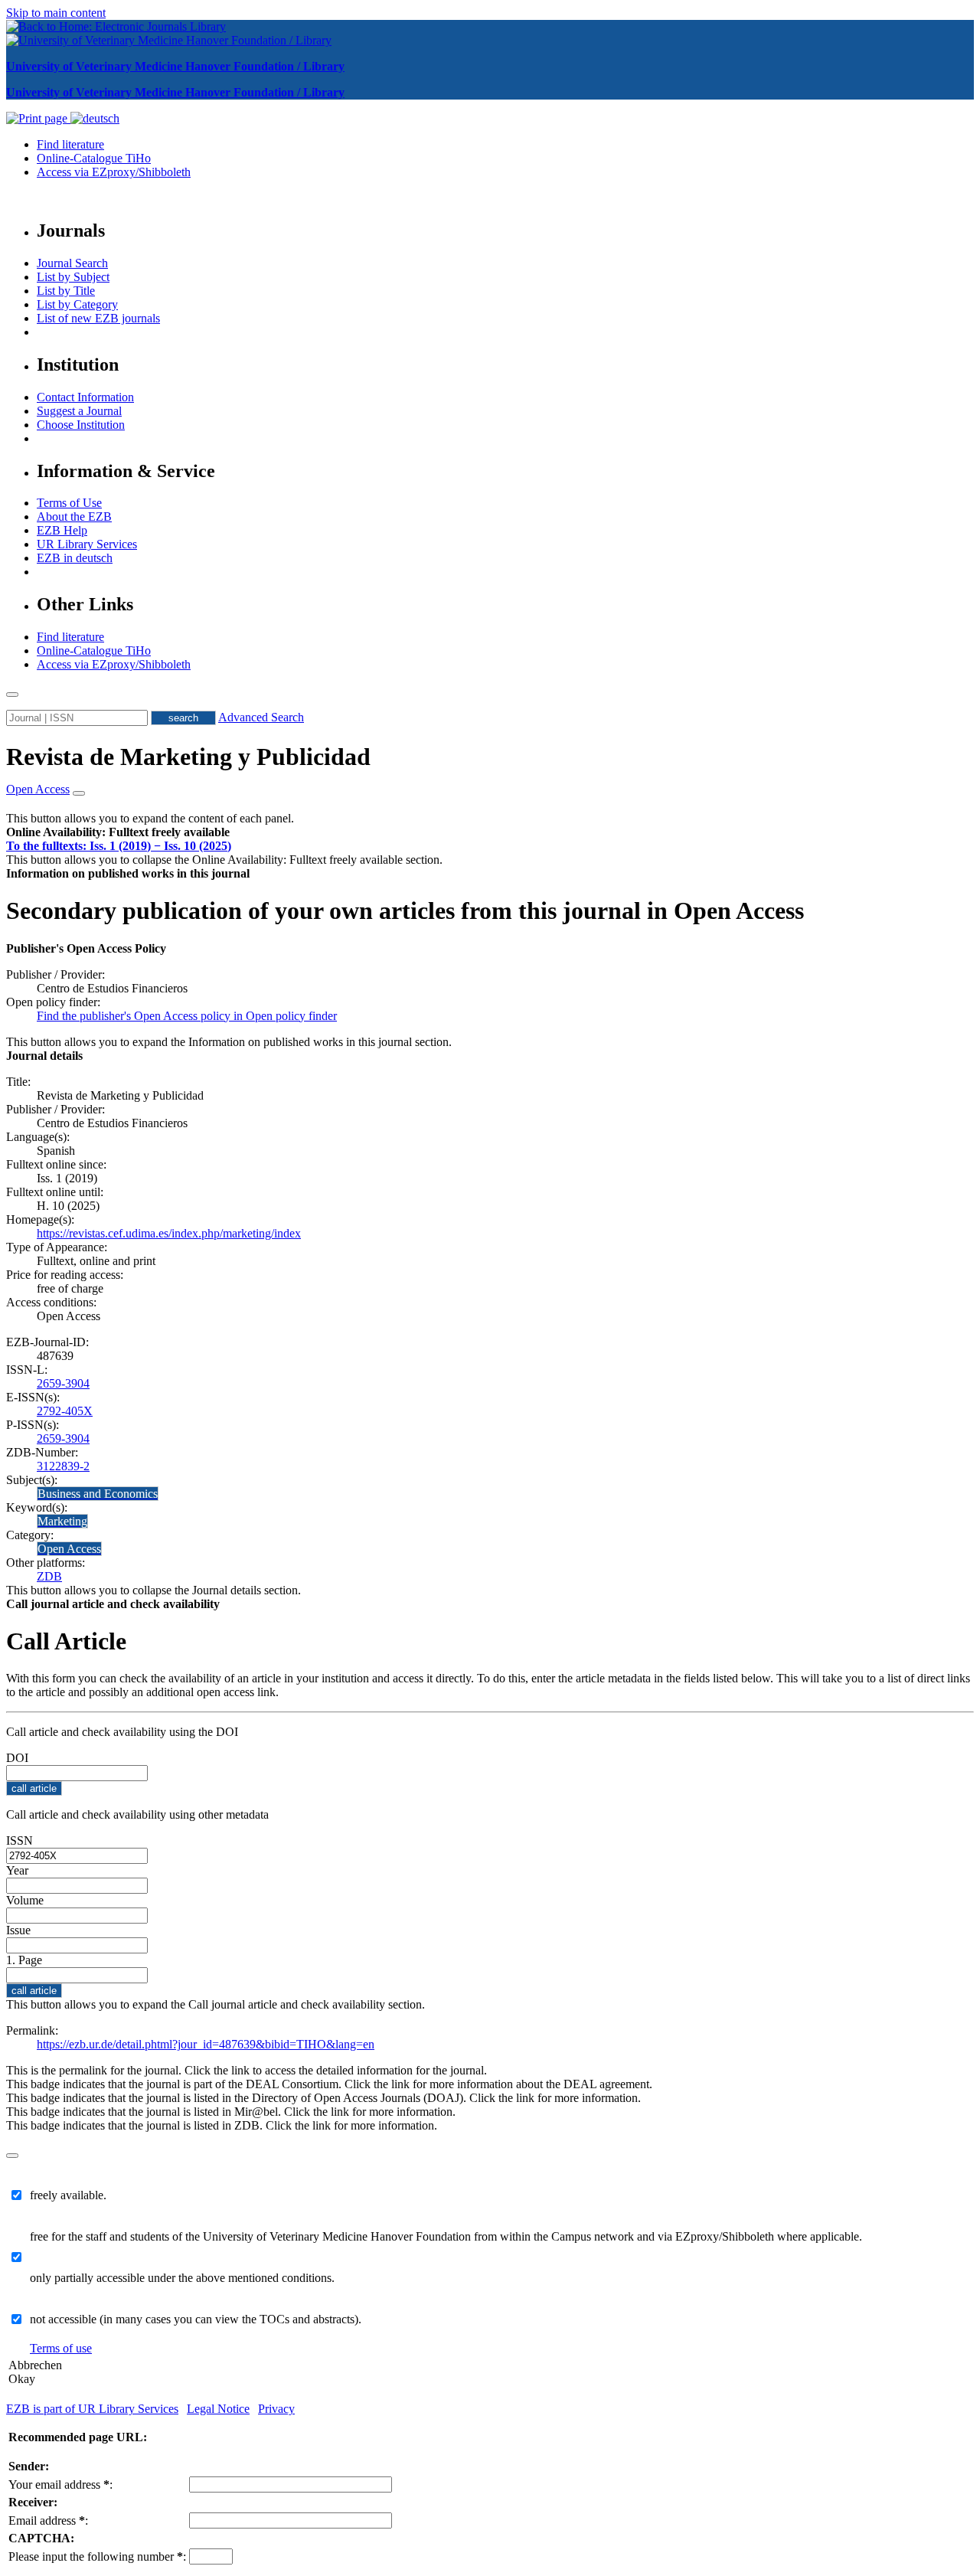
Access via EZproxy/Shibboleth (114, 172)
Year (17, 1870)
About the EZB (74, 517)
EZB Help (62, 530)
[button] (118, 832)
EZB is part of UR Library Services (92, 2409)
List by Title (66, 291)
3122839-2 (63, 1466)
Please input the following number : (97, 2556)
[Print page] (38, 118)
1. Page (24, 1960)
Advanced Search (261, 717)
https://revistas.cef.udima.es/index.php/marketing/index (169, 1233)
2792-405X (65, 1411)
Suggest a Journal (79, 411)
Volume (25, 1900)
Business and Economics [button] (98, 1494)
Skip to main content (56, 13)
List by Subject (73, 277)
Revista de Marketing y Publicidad (188, 757)
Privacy (276, 2409)
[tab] (490, 832)
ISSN (20, 1840)
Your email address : (60, 2484)
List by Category (77, 304)
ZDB (49, 1576)
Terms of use (61, 2348)
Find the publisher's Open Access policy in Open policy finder (187, 1016)
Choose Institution (81, 425)
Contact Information (85, 397)
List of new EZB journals (98, 318)
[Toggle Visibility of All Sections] (79, 793)
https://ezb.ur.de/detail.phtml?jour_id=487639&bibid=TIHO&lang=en (206, 2044)
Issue (18, 1930)
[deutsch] (95, 118)
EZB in (75, 558)
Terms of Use (69, 503)
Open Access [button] (38, 789)
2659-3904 (63, 1383)
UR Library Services (87, 544)
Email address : (48, 2520)
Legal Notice (218, 2409)
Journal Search (72, 263)
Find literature (70, 144)
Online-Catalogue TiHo (94, 158)
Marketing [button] (62, 1521)
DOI (17, 1758)
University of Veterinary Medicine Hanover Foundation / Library (175, 66)
